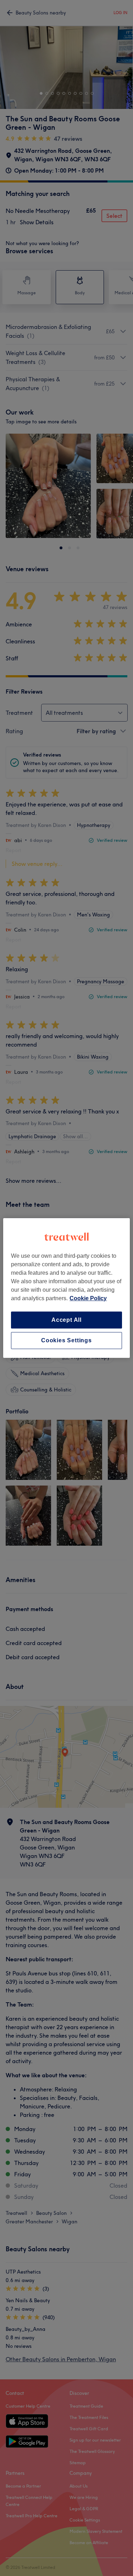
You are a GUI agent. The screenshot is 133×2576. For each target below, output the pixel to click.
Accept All (66, 1320)
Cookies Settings (66, 1340)
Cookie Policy (88, 1298)
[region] (66, 1288)
